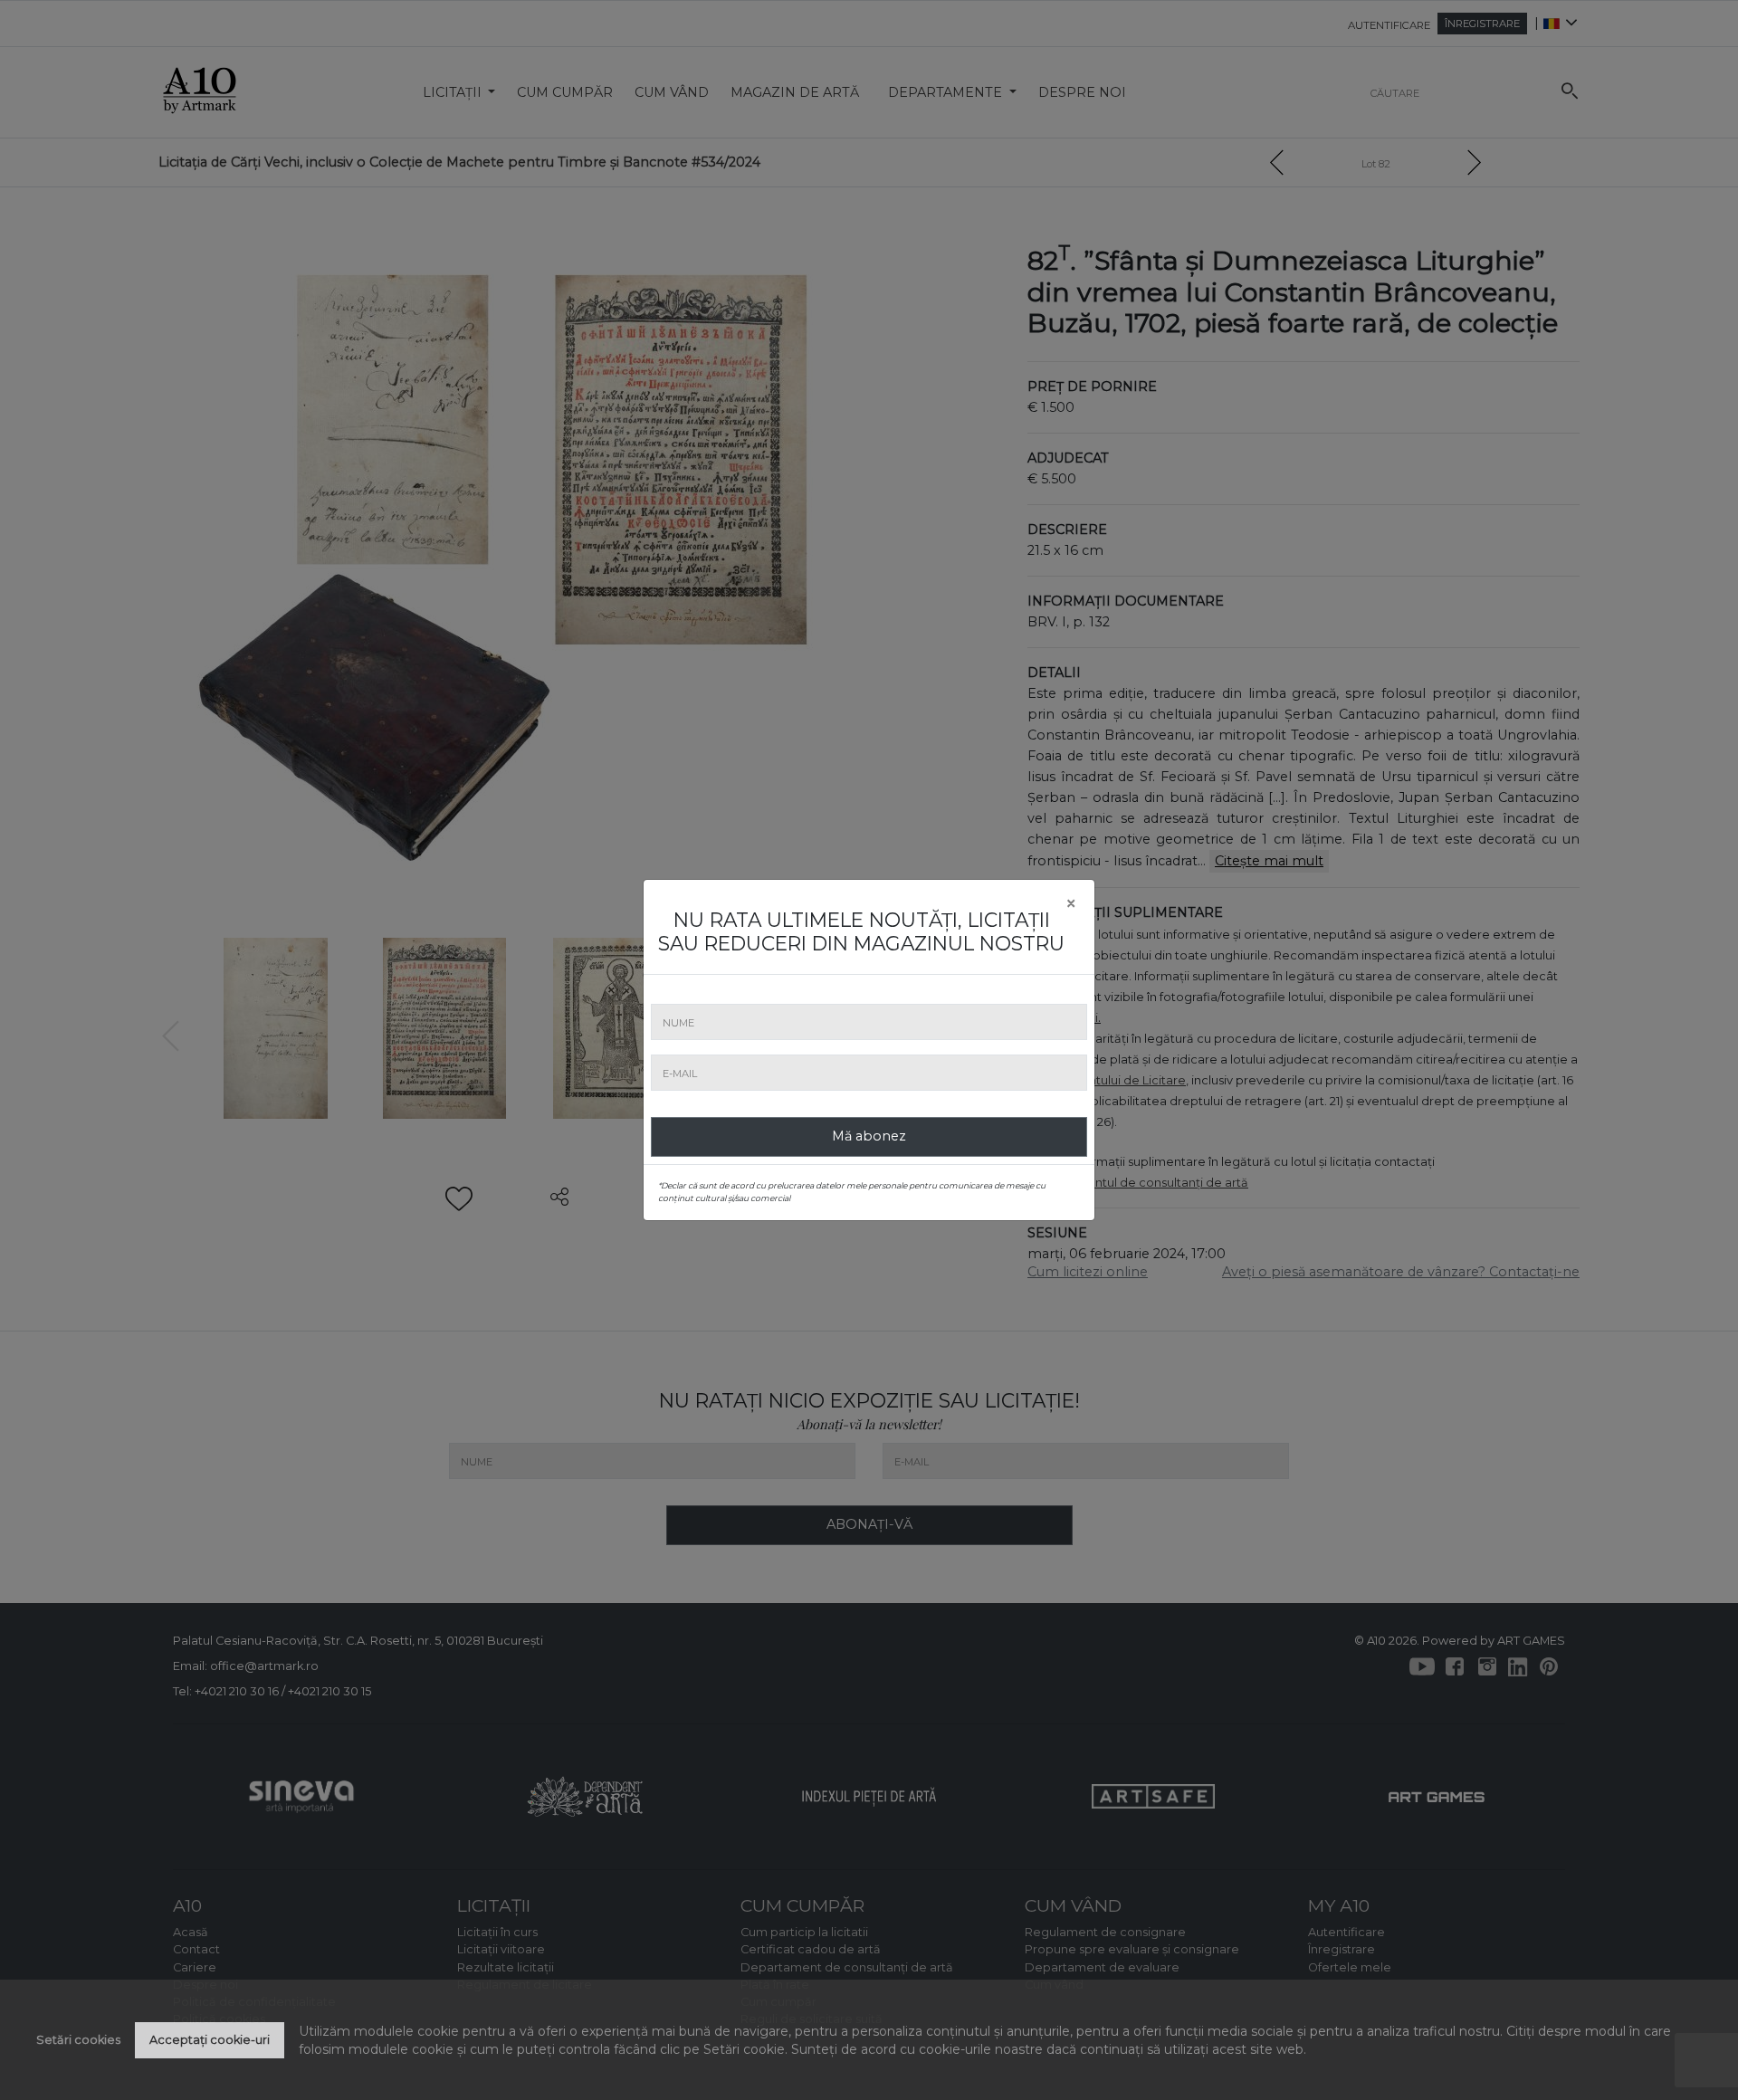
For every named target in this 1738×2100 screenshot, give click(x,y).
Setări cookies (78, 2040)
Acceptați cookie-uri (210, 2040)
